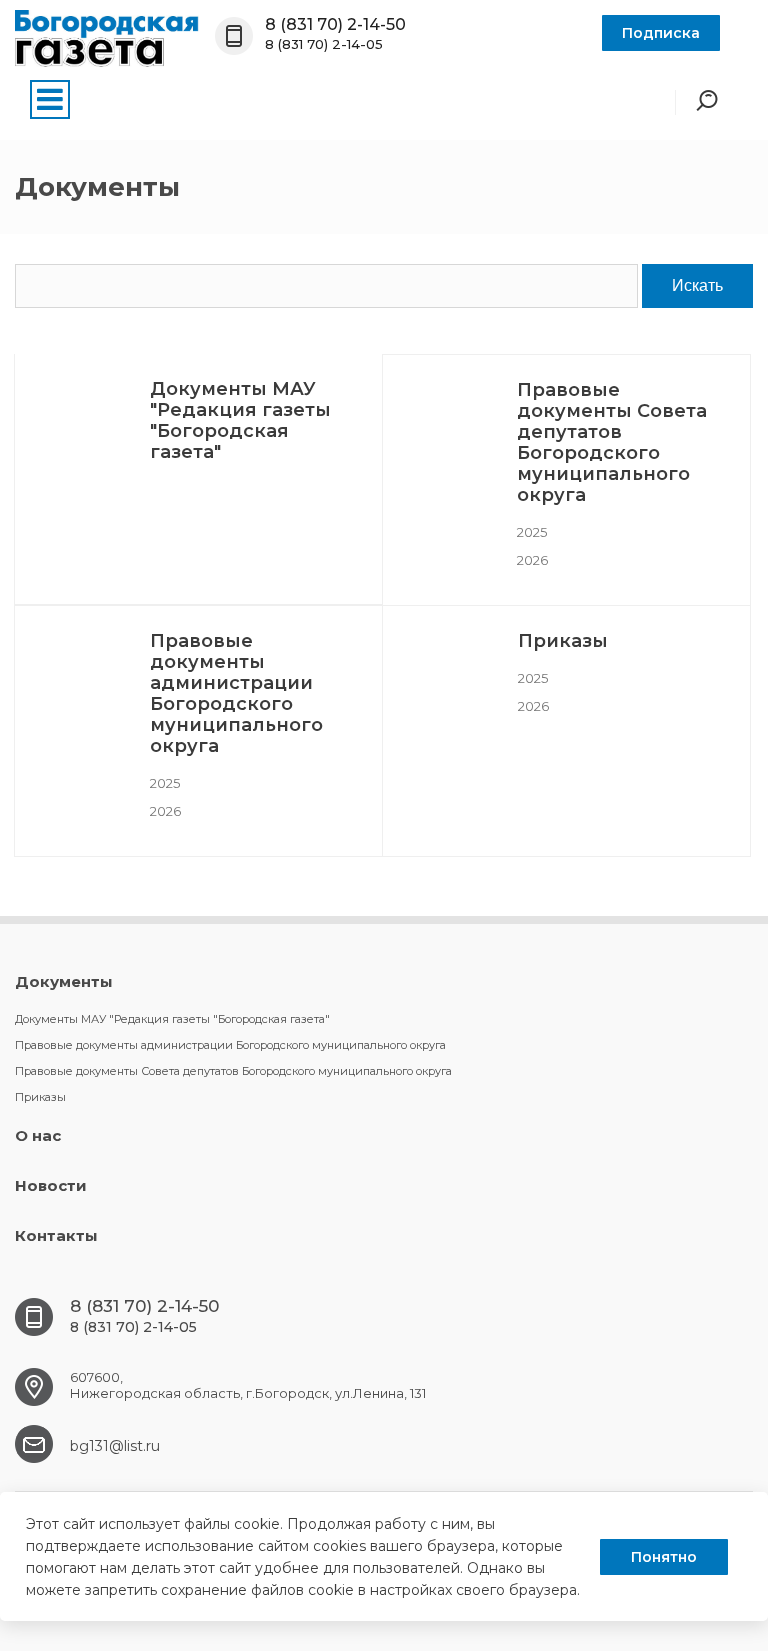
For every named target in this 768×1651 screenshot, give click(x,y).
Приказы (563, 641)
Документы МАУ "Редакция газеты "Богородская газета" (240, 420)
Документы (64, 981)
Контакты (56, 1235)
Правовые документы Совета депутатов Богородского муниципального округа (612, 442)
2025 (532, 532)
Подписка (661, 33)
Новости (51, 1185)
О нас (38, 1135)
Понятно (664, 1557)
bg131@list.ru (115, 1446)
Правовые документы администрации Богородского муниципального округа (236, 693)
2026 (532, 560)
